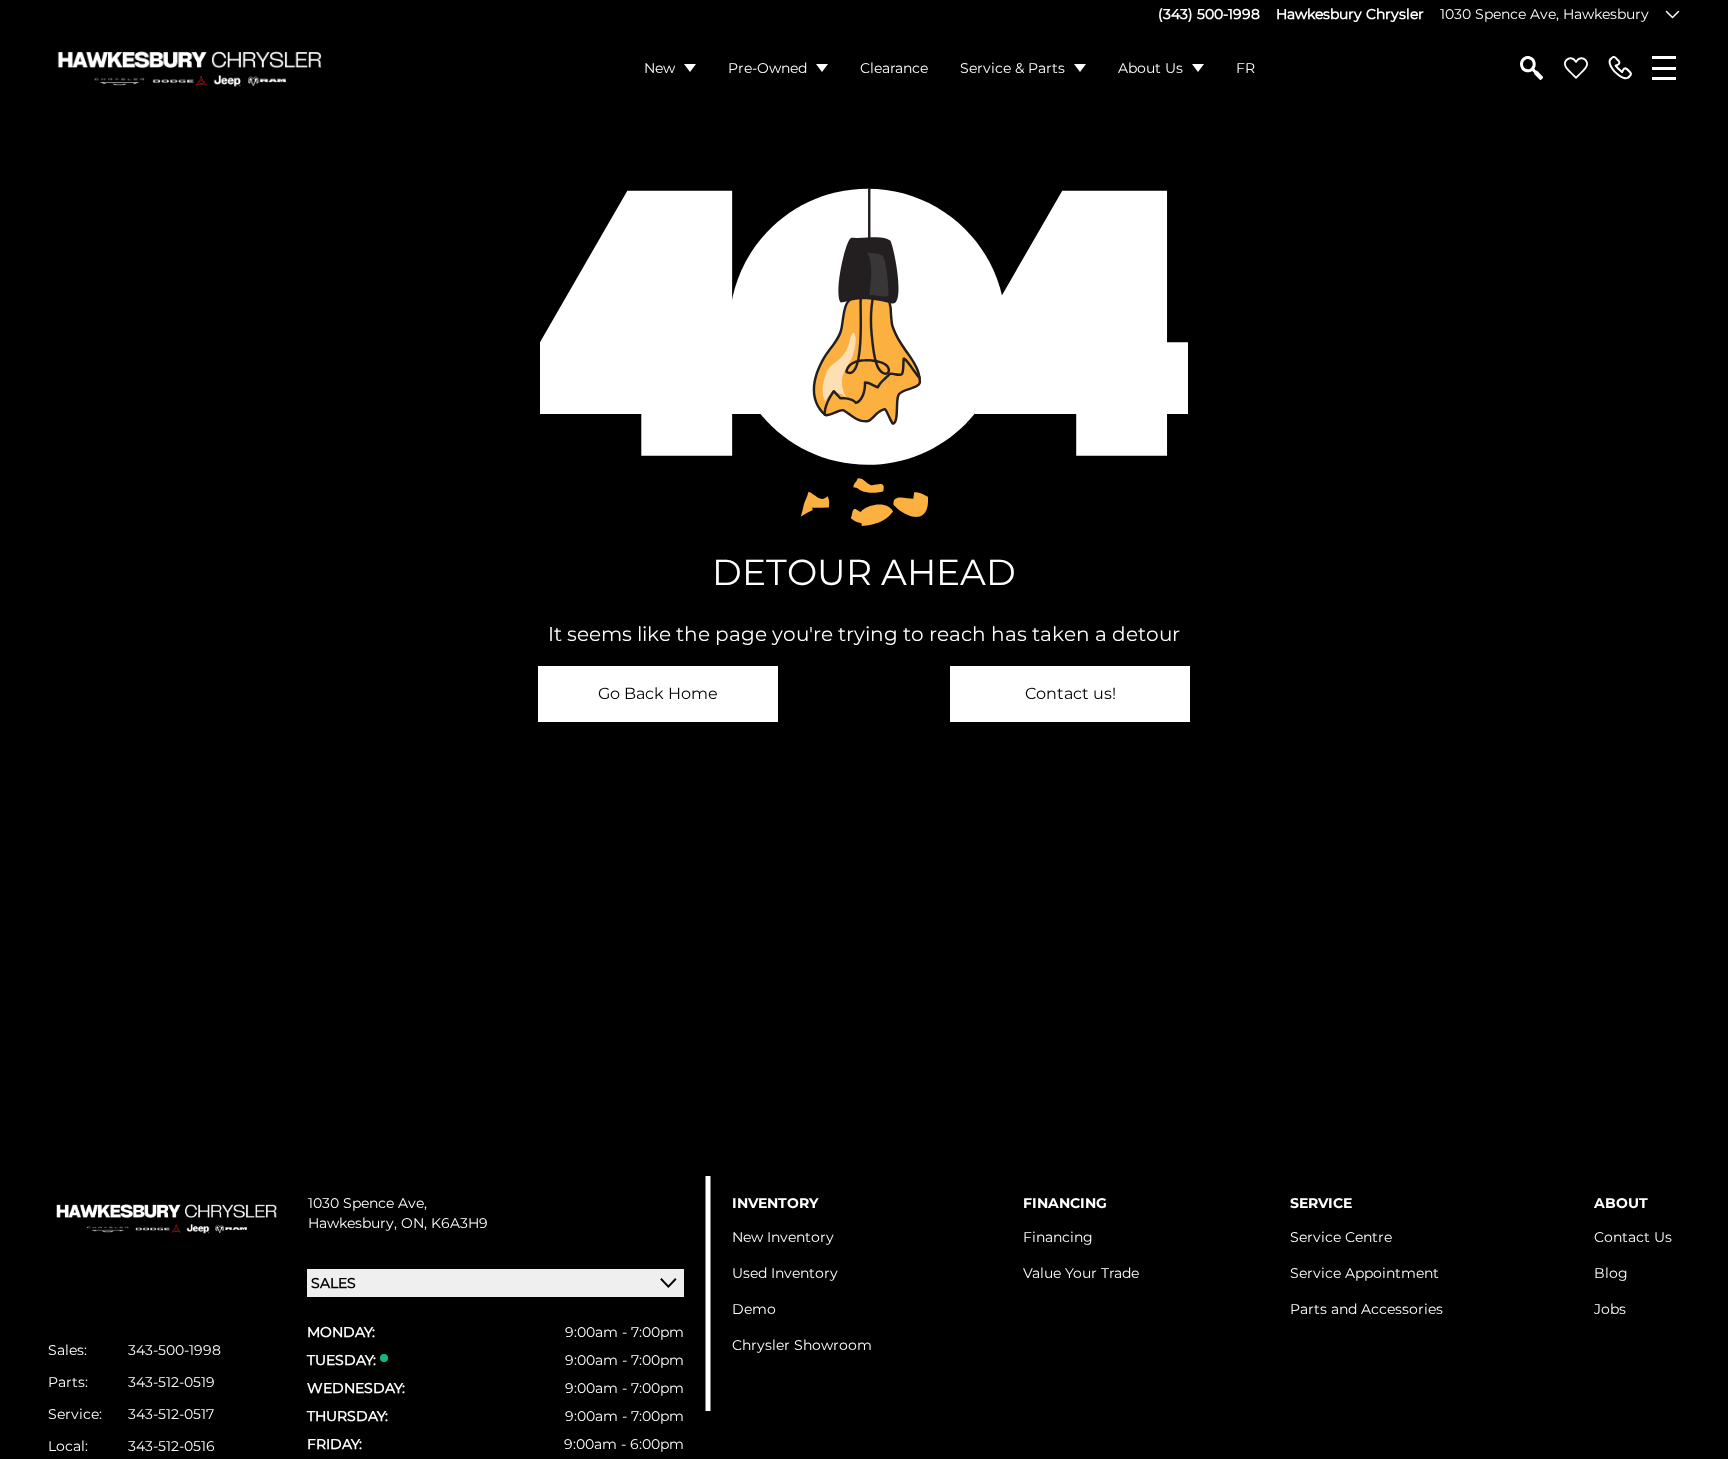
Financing (1058, 1237)
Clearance (894, 68)
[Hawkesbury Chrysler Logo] (188, 68)
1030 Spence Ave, (367, 1203)
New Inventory (783, 1237)
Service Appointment (1364, 1273)
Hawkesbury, (354, 1223)
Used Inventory (785, 1273)
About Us (1150, 68)
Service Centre (1341, 1237)
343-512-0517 (171, 1414)
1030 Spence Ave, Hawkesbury (1544, 14)
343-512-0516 (171, 1446)
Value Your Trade (1081, 1273)
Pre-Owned (767, 68)
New (659, 68)
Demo (754, 1309)
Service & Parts (1012, 68)
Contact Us (1633, 1237)
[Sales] (1620, 68)
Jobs (1610, 1309)
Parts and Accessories (1366, 1309)
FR (1245, 68)
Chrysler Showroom (802, 1345)
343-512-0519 (171, 1382)
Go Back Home (658, 693)
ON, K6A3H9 (444, 1223)
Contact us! (1070, 693)
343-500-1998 (174, 1350)
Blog (1611, 1273)
